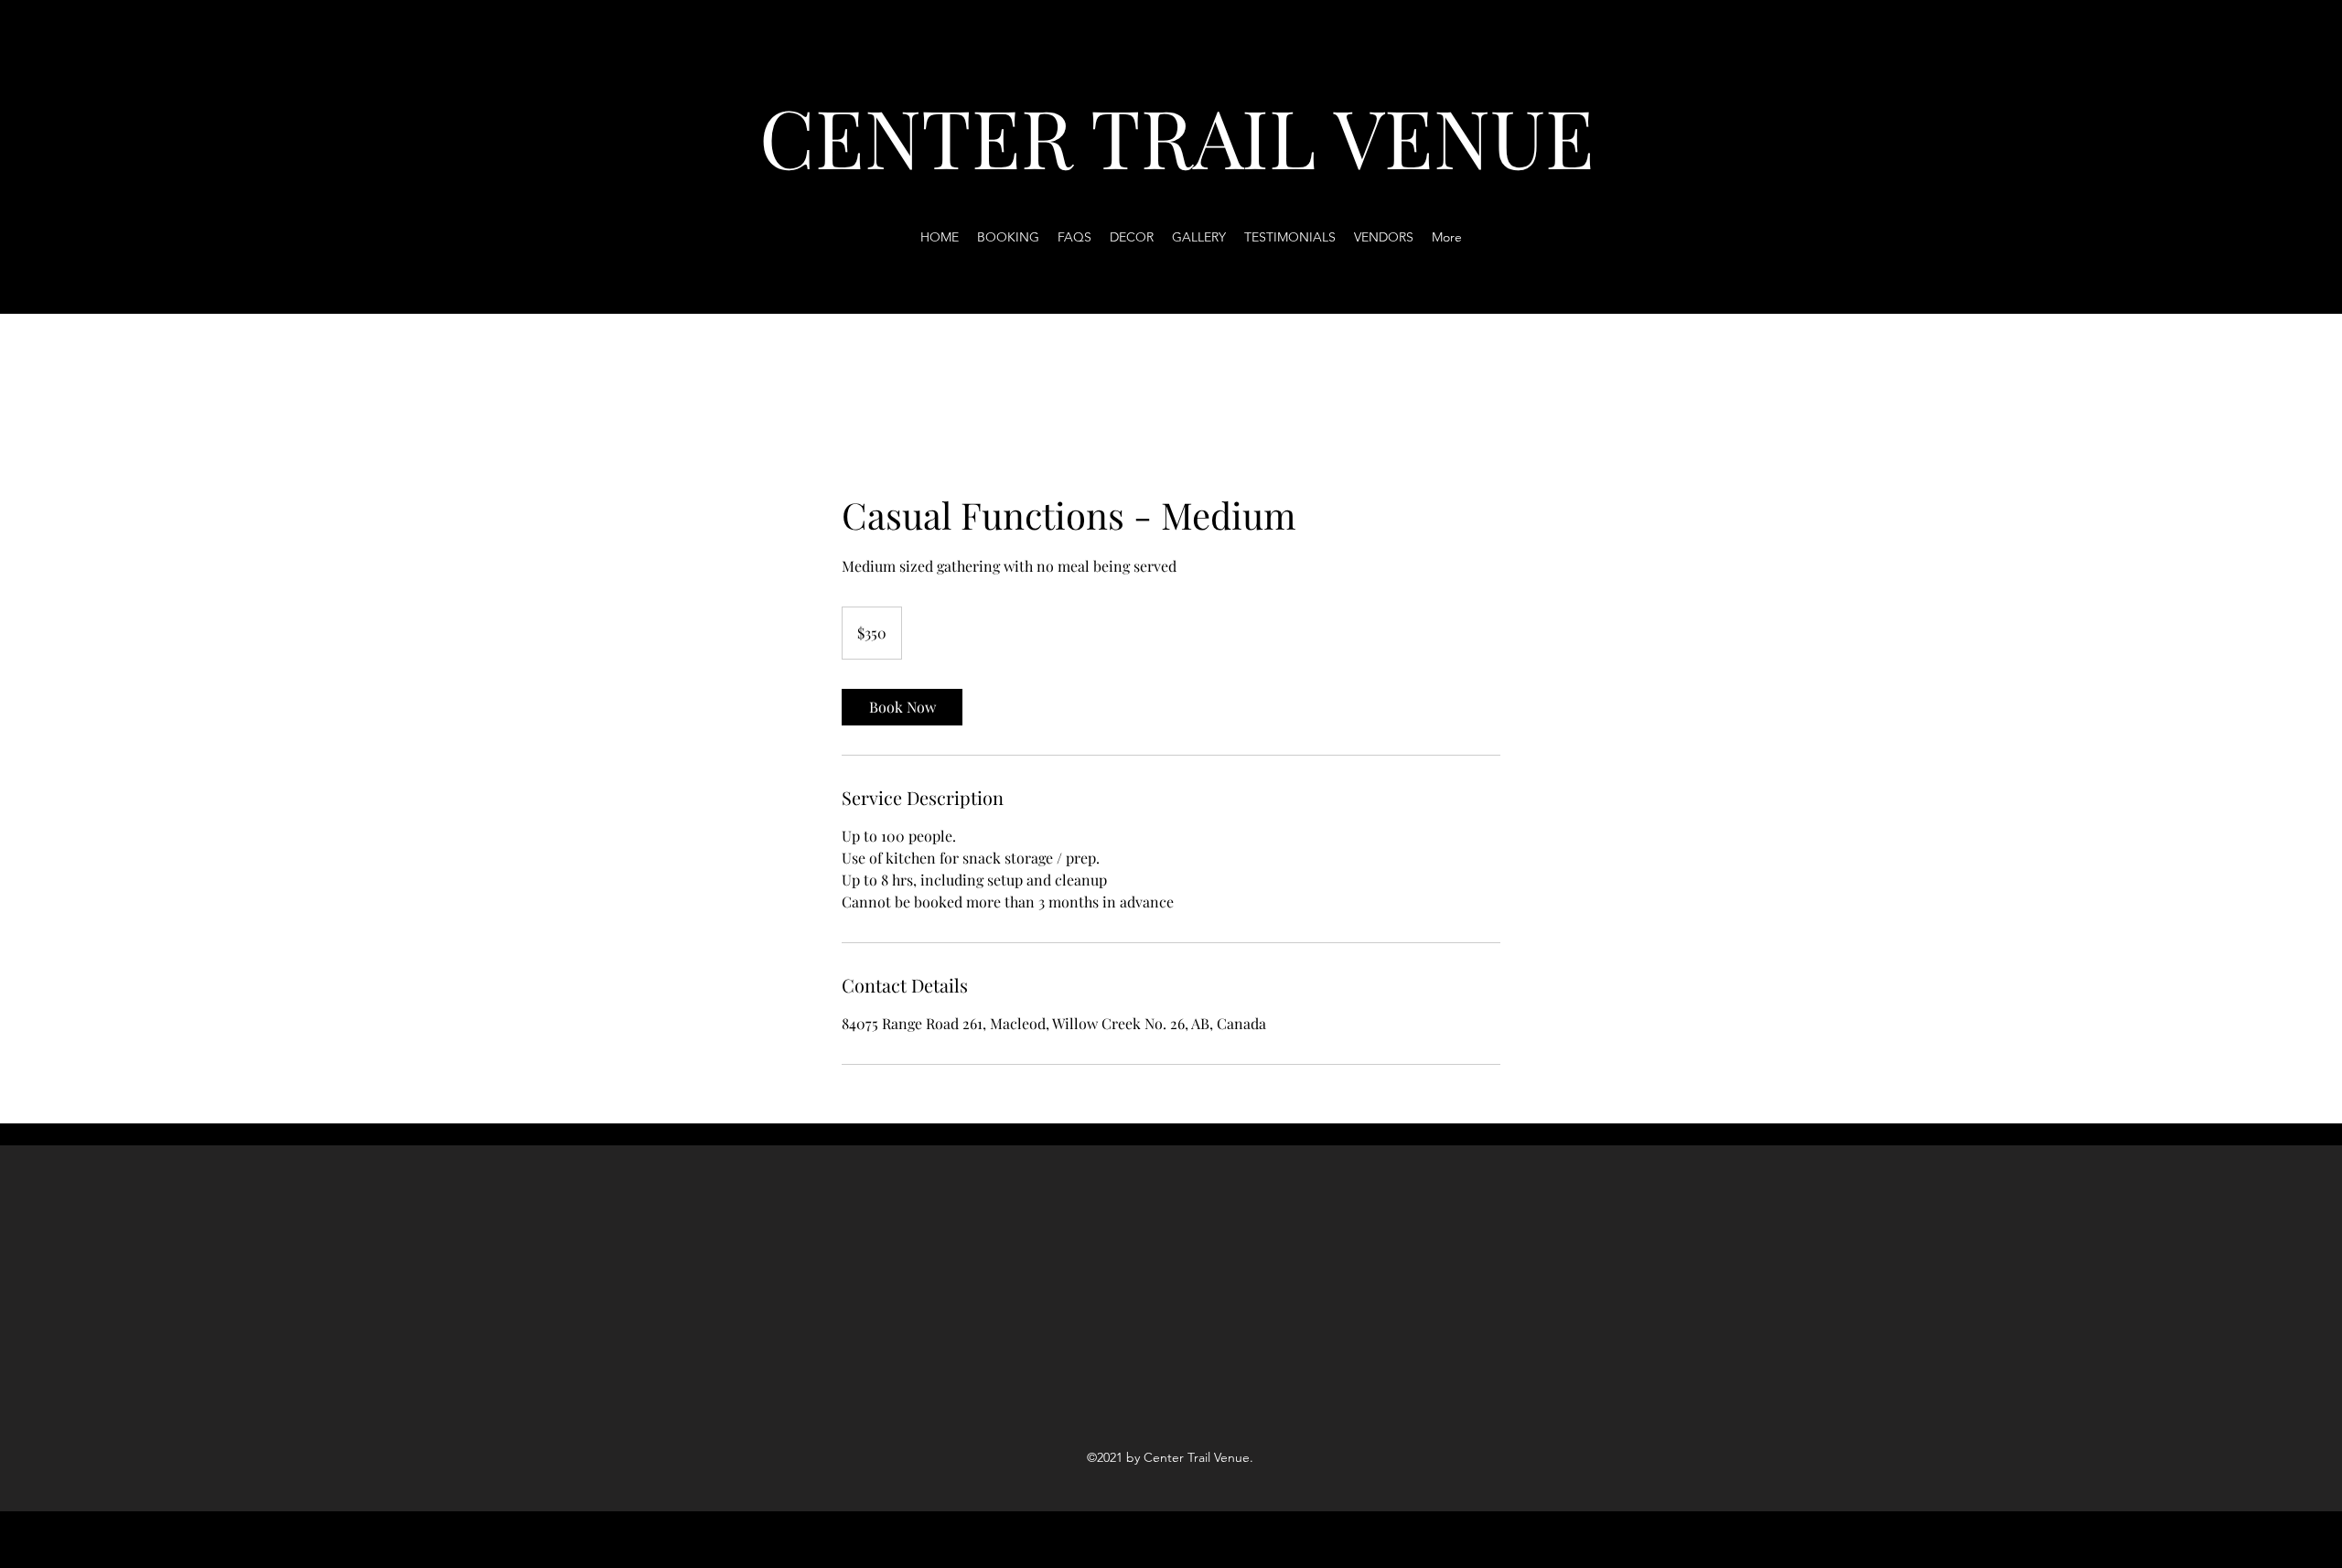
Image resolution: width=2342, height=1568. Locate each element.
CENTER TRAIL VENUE (1177, 136)
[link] (902, 707)
